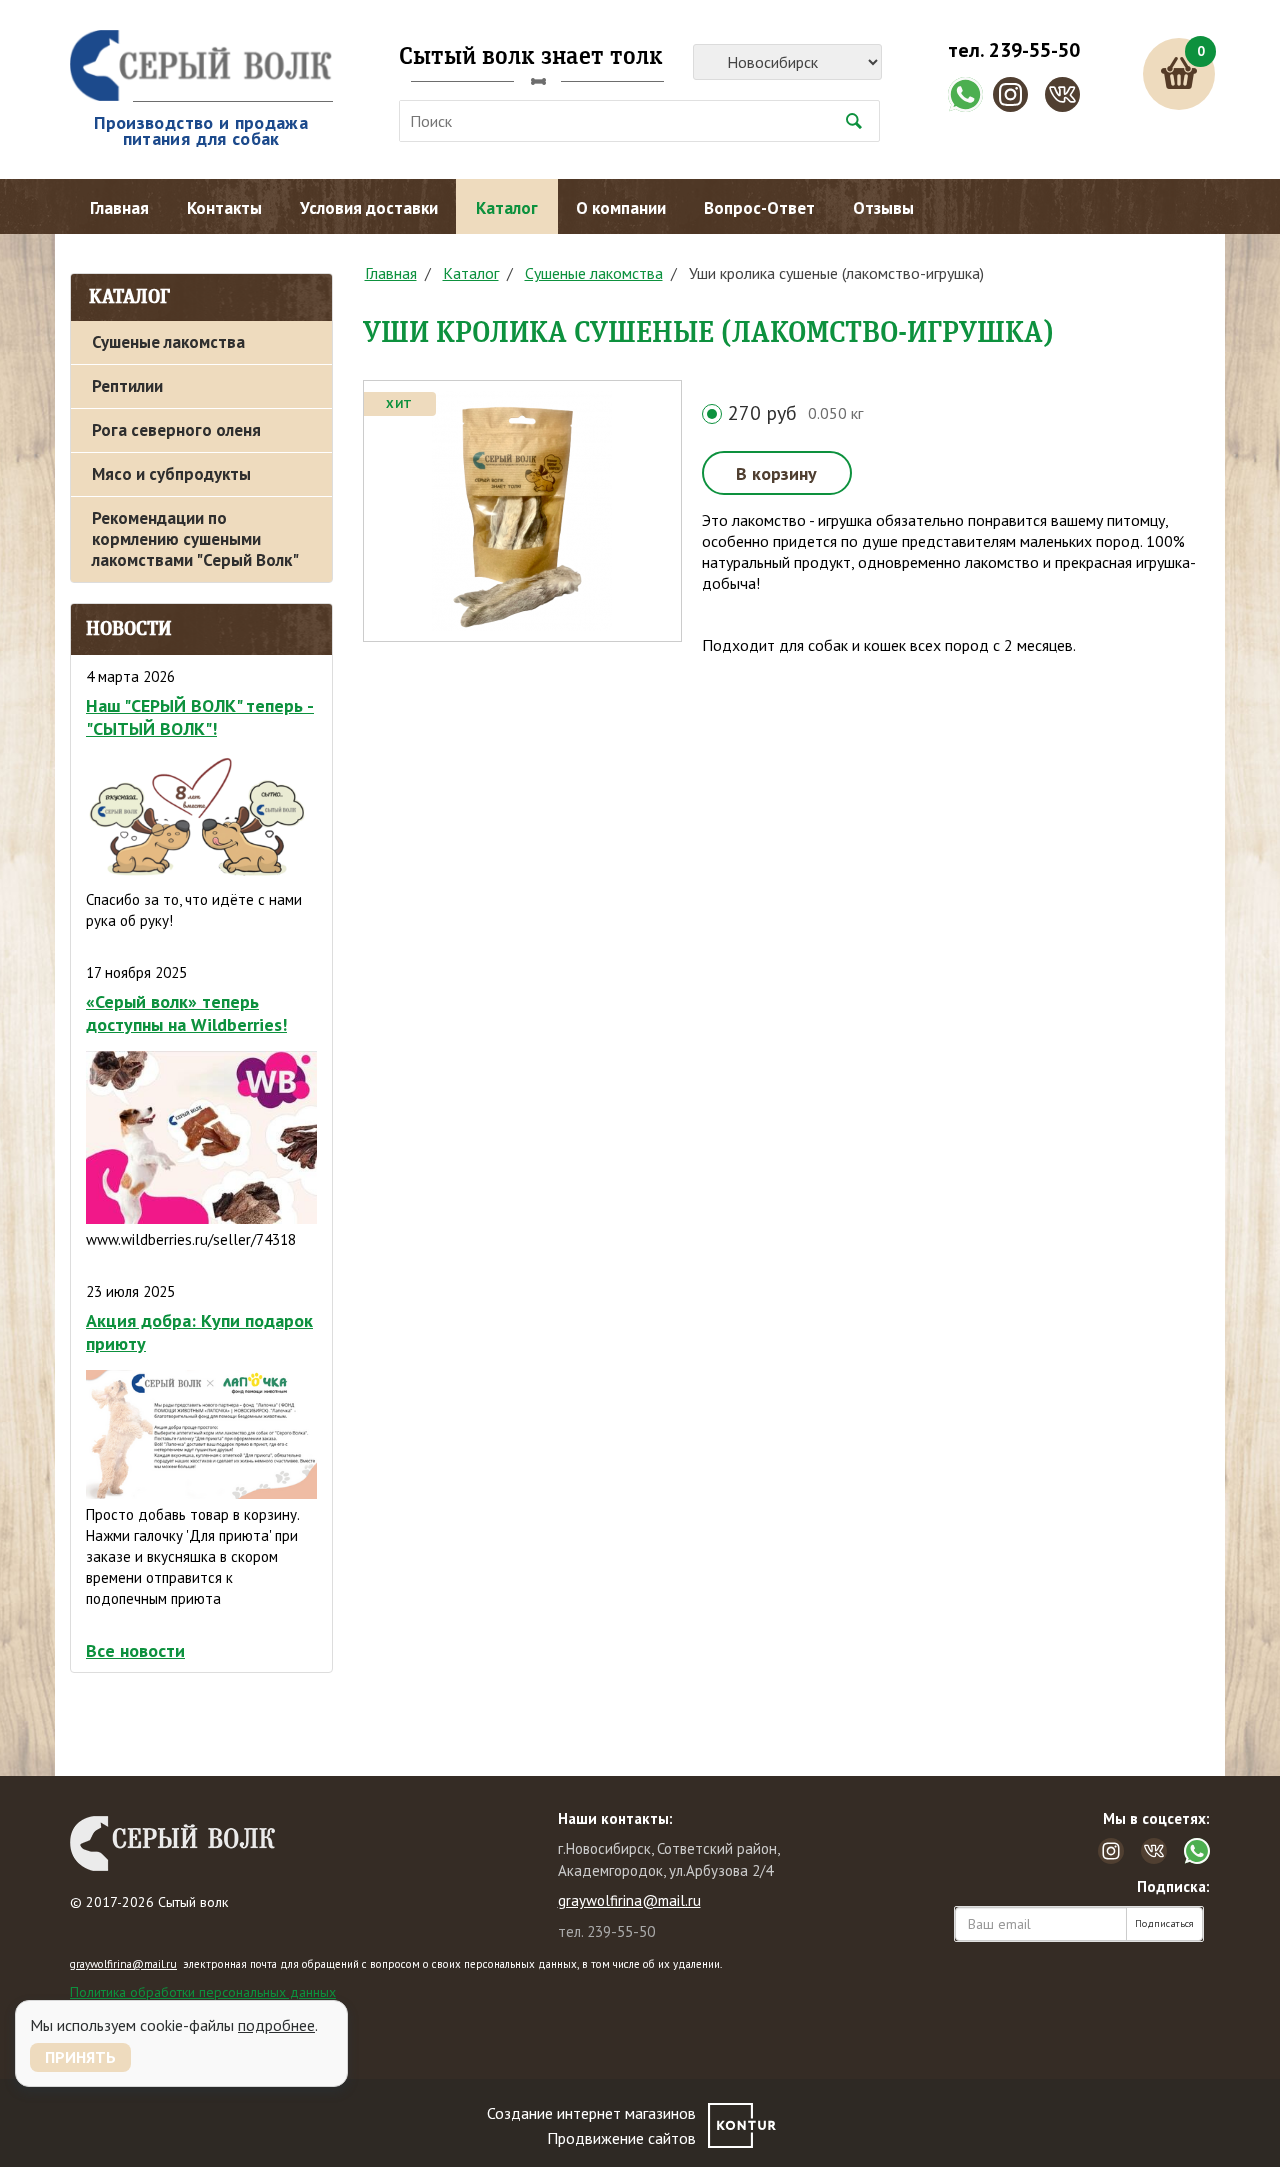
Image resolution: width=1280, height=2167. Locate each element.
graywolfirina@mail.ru (629, 1900)
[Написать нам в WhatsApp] (965, 94)
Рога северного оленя (176, 430)
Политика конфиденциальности (165, 2010)
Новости (129, 629)
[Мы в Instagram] (1010, 94)
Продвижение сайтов (621, 2138)
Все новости (135, 1650)
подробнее (276, 2025)
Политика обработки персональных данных (203, 1992)
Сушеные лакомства (168, 342)
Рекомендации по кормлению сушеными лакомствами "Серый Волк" (195, 539)
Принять (80, 2057)
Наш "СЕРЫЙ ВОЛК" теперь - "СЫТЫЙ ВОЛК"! (200, 717)
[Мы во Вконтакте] (1062, 94)
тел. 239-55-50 (1014, 50)
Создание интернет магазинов (591, 2113)
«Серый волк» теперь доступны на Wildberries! (186, 1013)
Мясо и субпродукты (171, 474)
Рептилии (127, 386)
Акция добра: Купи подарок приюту (199, 1332)
